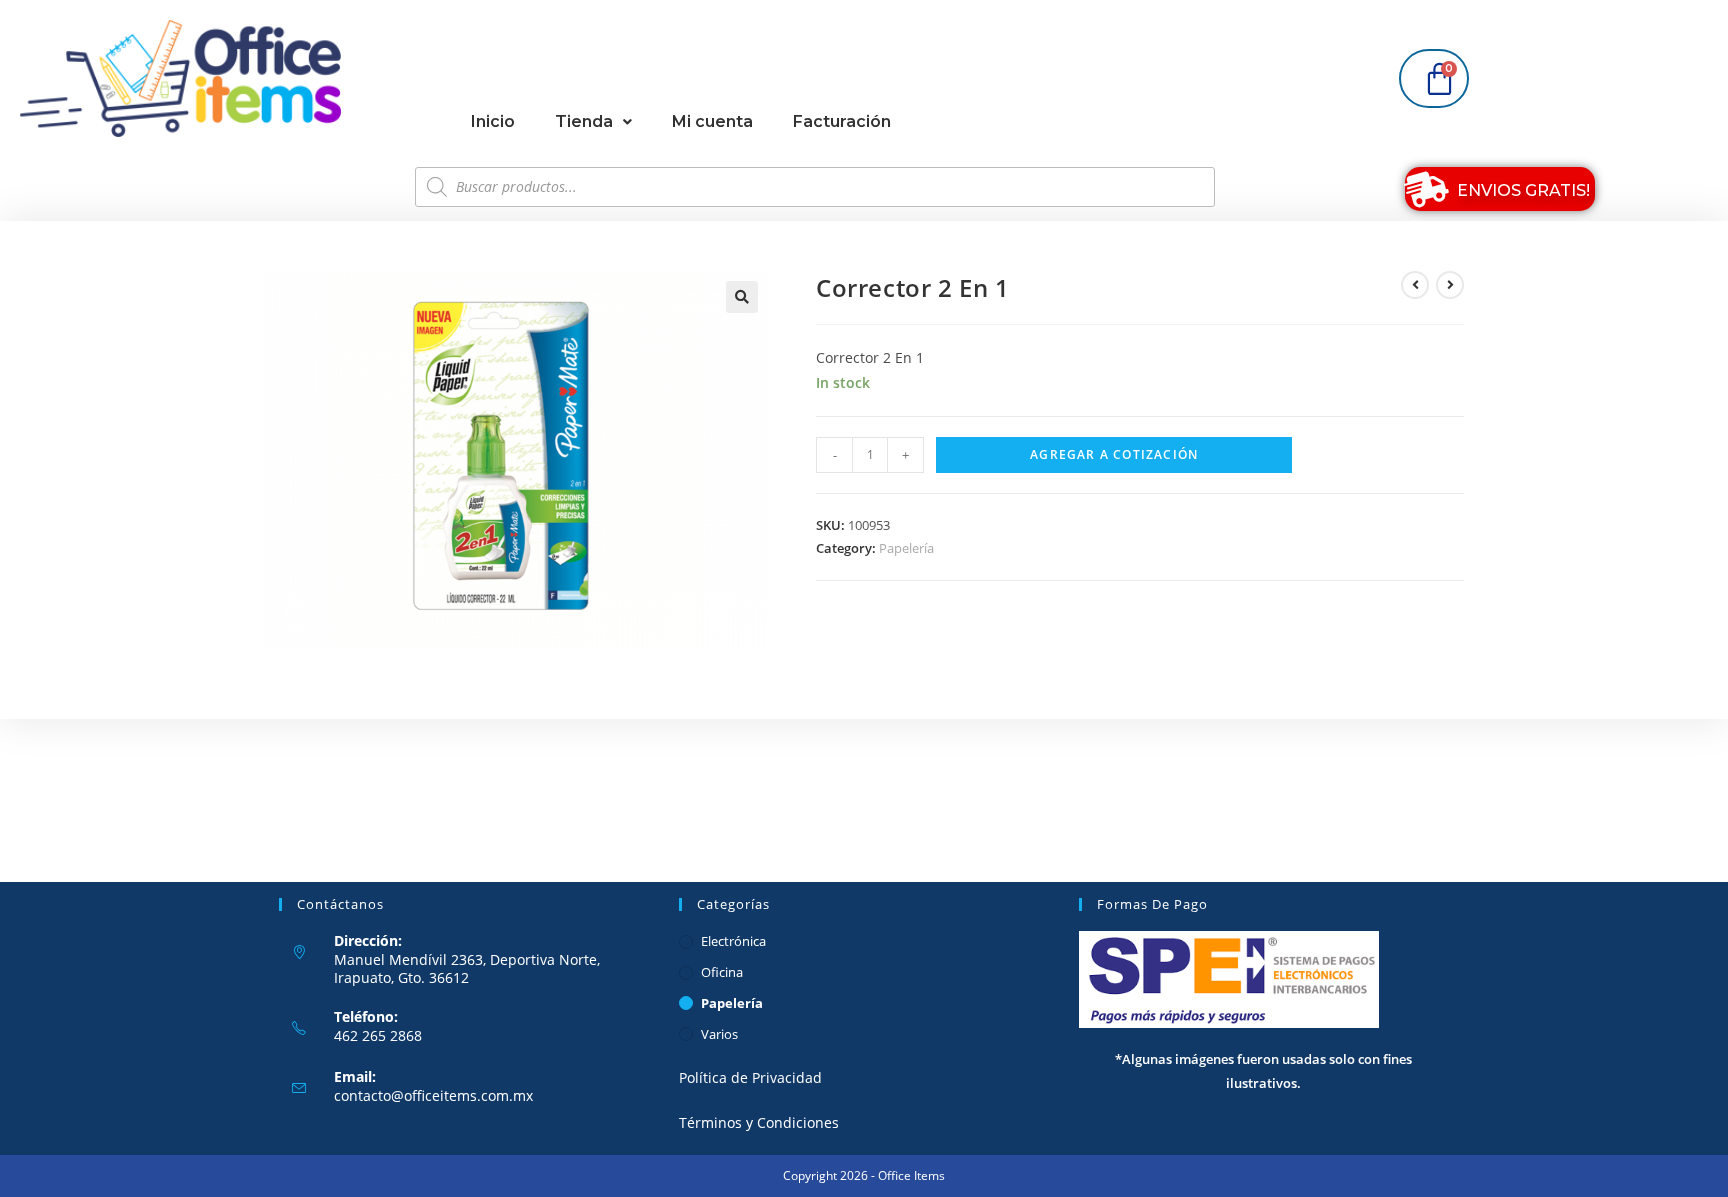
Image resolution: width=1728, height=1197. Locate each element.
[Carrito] (1434, 78)
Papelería (906, 548)
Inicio (493, 121)
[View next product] (1450, 285)
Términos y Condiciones (759, 1122)
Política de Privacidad (750, 1077)
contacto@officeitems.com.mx (433, 1095)
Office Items (911, 1175)
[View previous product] (1415, 285)
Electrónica (733, 941)
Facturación (842, 121)
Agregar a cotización (1114, 454)
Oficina (722, 972)
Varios (719, 1034)
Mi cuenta (712, 121)
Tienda (584, 121)
